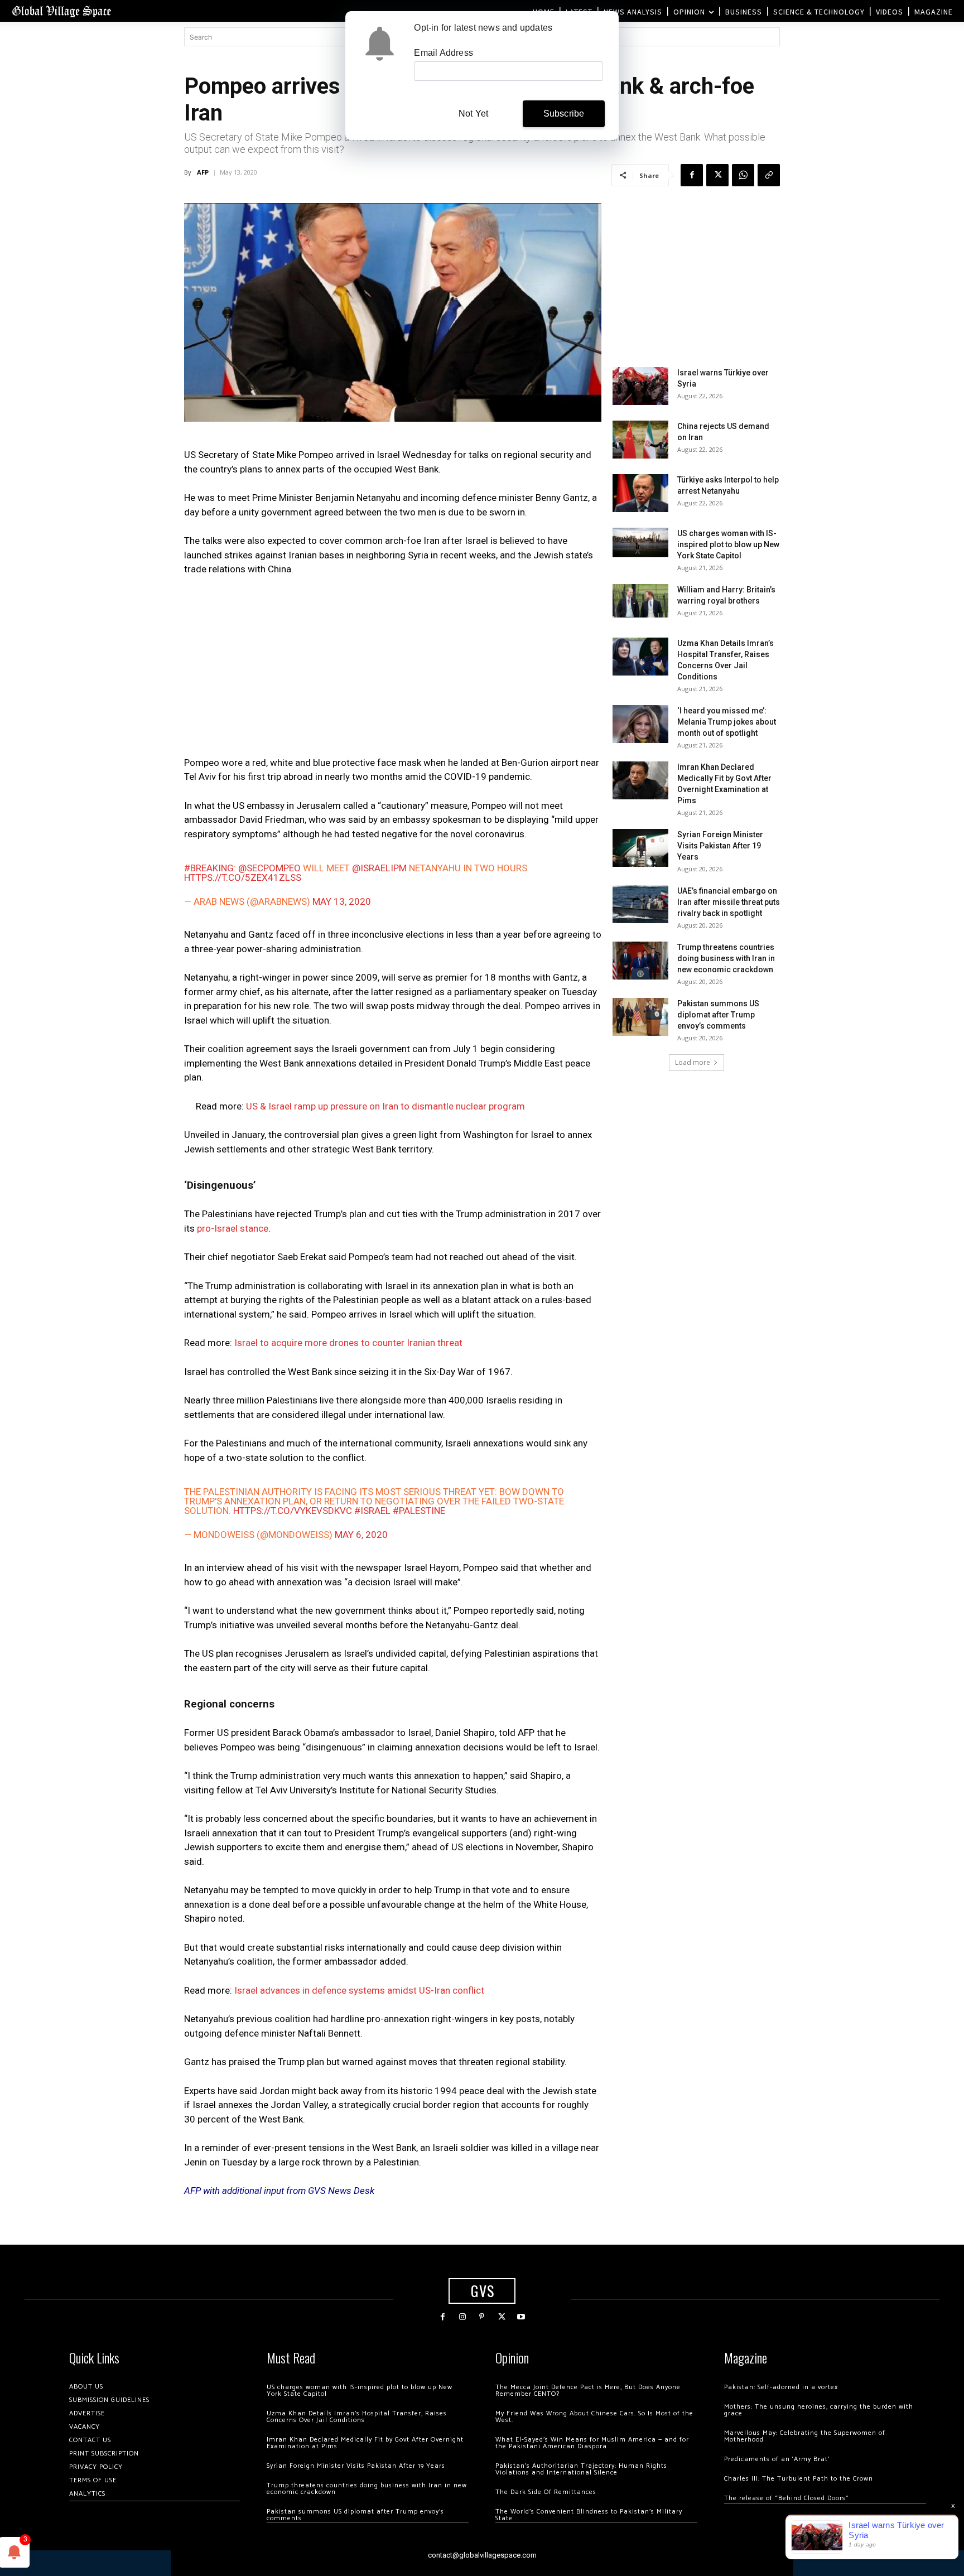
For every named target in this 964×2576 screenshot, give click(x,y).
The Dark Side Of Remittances (546, 2492)
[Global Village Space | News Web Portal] (61, 11)
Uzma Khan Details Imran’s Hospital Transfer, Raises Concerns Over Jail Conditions (357, 2417)
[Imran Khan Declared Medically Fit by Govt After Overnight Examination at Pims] (640, 781)
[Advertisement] (393, 669)
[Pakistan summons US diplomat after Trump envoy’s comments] (640, 1017)
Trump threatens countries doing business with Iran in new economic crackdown (726, 958)
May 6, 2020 (361, 1535)
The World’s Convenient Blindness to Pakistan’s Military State (589, 2515)
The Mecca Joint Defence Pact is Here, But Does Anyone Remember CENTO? (588, 2391)
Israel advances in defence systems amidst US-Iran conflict (359, 1990)
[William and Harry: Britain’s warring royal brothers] (640, 601)
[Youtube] (521, 2317)
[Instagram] (462, 2317)
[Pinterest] (482, 2317)
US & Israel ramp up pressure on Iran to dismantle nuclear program (385, 1106)
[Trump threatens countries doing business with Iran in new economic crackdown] (640, 961)
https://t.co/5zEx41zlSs (243, 877)
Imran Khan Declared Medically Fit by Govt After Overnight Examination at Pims (365, 2443)
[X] (717, 175)
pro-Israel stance (232, 1228)
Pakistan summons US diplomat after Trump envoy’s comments (718, 1015)
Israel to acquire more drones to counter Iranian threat (348, 1343)
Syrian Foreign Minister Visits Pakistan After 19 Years (720, 846)
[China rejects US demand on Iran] (640, 440)
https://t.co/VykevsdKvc (293, 1511)
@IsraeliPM (379, 868)
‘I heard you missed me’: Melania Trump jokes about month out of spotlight (727, 722)
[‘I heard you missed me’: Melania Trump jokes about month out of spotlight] (640, 724)
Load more (693, 1062)
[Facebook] (692, 175)
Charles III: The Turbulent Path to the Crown (799, 2479)
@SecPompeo (269, 868)
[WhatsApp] (743, 175)
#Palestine (419, 1511)
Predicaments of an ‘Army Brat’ (777, 2459)
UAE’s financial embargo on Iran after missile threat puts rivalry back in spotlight (729, 902)
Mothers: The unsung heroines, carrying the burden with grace (819, 2410)
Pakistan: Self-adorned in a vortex (781, 2387)
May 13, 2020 (342, 901)
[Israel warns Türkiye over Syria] (640, 386)
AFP (203, 172)
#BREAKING (209, 868)
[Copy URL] (769, 175)
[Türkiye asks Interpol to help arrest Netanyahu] (640, 493)
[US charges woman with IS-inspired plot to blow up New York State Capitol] (640, 542)
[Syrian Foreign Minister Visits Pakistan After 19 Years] (640, 848)
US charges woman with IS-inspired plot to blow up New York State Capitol (728, 544)
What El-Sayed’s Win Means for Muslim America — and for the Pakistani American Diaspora (592, 2443)
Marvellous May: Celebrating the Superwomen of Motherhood (805, 2436)
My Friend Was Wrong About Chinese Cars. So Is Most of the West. (594, 2417)
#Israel (372, 1511)
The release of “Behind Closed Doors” (787, 2498)
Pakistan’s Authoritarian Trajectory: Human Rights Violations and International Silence (581, 2469)
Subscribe (564, 114)
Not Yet (473, 114)
